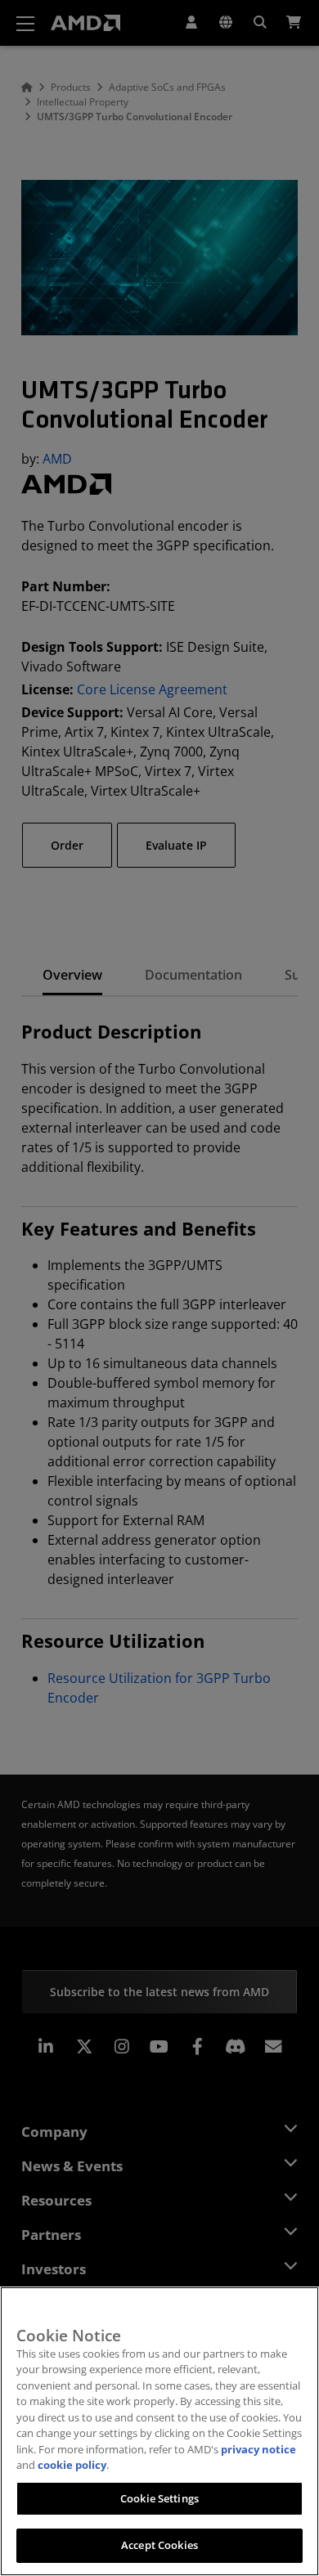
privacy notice (258, 2449)
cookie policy (72, 2465)
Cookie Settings (159, 2498)
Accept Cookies (159, 2545)
